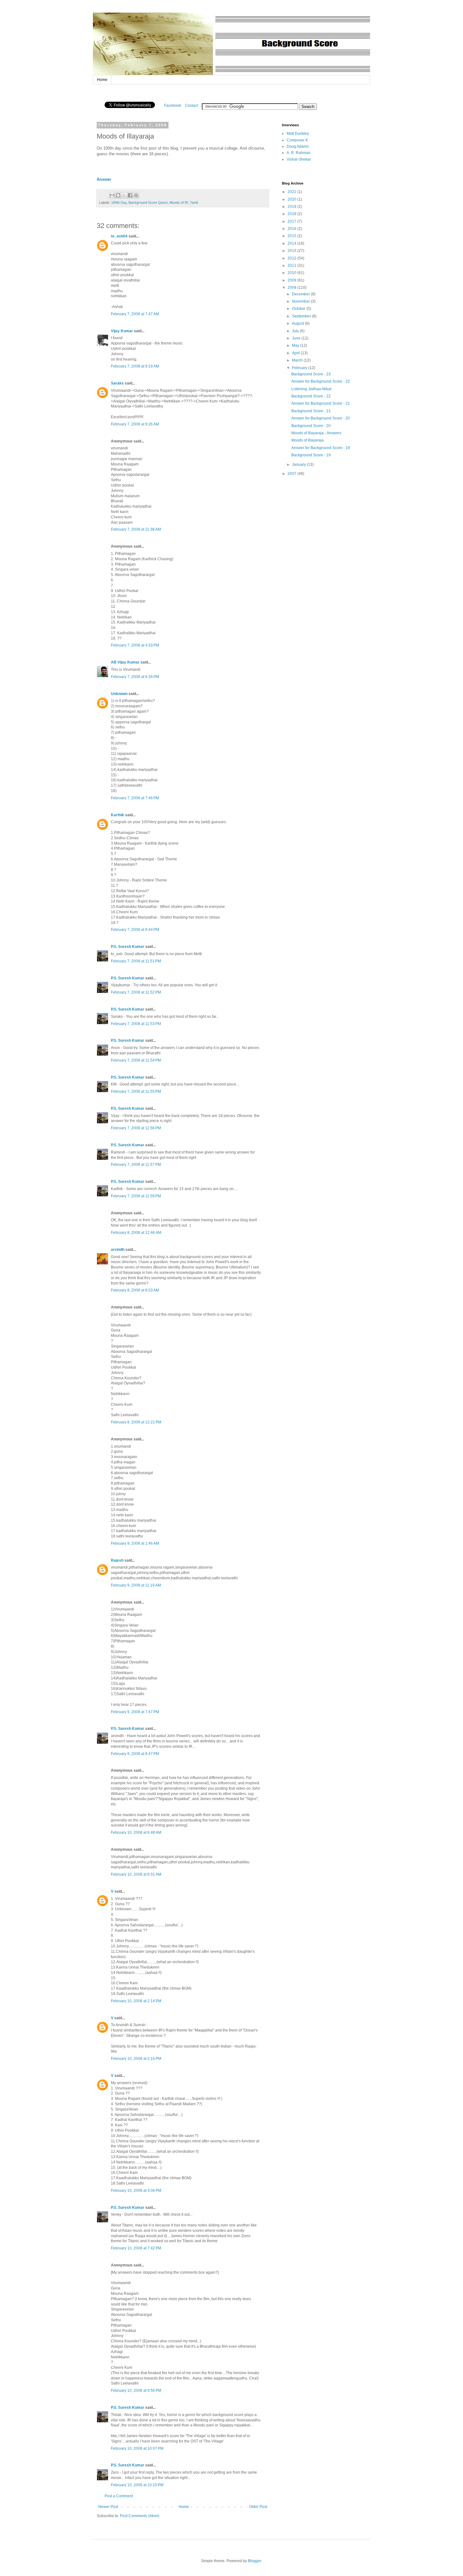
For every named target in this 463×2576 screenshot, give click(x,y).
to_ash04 (119, 236)
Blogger (254, 2561)
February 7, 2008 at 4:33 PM (135, 645)
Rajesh (117, 1560)
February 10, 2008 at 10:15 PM (137, 2485)
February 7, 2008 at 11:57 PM (136, 1165)
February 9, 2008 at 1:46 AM (135, 1543)
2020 (292, 199)
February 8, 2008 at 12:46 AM (136, 1233)
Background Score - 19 (311, 455)
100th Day (119, 202)
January (299, 464)
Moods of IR (179, 202)
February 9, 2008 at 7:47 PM (135, 1712)
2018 (292, 214)
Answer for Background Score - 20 (321, 418)
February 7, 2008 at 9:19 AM (135, 366)
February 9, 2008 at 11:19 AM (136, 1585)
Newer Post (108, 2507)
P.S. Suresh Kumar (128, 947)
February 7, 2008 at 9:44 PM (135, 930)
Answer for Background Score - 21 (321, 403)
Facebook (173, 105)
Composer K (297, 140)
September (302, 316)
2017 (292, 221)
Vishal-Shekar (299, 159)
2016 (292, 229)
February (300, 368)
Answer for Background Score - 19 (321, 448)
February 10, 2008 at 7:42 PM (136, 2248)
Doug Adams (298, 146)
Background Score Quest (148, 202)
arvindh (118, 1250)
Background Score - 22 (311, 396)
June (297, 338)
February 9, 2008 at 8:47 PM (135, 1754)
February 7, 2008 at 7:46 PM (135, 798)
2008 (292, 288)
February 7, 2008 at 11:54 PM (136, 1060)
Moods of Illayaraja (308, 440)
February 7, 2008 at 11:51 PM (136, 961)
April (296, 353)
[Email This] (112, 195)
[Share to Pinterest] (136, 195)
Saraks (117, 383)
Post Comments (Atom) (140, 2516)
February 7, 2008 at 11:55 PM (136, 1091)
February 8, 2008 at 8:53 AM (135, 1290)
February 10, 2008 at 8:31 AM (136, 1874)
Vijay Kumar (122, 331)
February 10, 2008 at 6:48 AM (136, 1832)
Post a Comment (119, 2496)
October (299, 309)
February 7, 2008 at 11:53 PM (136, 1024)
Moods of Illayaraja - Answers (316, 433)
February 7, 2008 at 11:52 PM (136, 992)
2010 (292, 273)
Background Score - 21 (311, 411)
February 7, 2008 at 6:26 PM (135, 677)
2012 (292, 258)
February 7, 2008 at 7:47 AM (135, 314)
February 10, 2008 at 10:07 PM (137, 2448)
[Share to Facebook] (130, 195)
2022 (292, 192)
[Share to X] (124, 195)
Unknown (119, 694)
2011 (292, 265)
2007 (292, 474)
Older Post (258, 2507)
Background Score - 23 (311, 374)
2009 (292, 280)
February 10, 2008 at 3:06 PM (136, 2191)
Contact (191, 105)
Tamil (194, 202)
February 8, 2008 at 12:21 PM (136, 1422)
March (298, 360)
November (301, 301)
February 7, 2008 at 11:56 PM (136, 1128)
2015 (292, 236)
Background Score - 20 (311, 426)
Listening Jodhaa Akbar (312, 389)
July (296, 331)
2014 (292, 243)
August (298, 323)
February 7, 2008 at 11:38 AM (136, 529)
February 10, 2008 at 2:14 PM (136, 2001)
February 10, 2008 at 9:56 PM (136, 2391)
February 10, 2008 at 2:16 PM (136, 2059)
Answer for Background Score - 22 (321, 381)
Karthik (117, 815)
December (301, 294)
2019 (292, 207)
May (296, 345)
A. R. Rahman (299, 153)
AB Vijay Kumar (125, 662)
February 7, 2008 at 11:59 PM (136, 1196)
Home (102, 80)
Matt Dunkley (298, 134)
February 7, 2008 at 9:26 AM (135, 424)
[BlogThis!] (118, 195)
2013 (292, 251)
